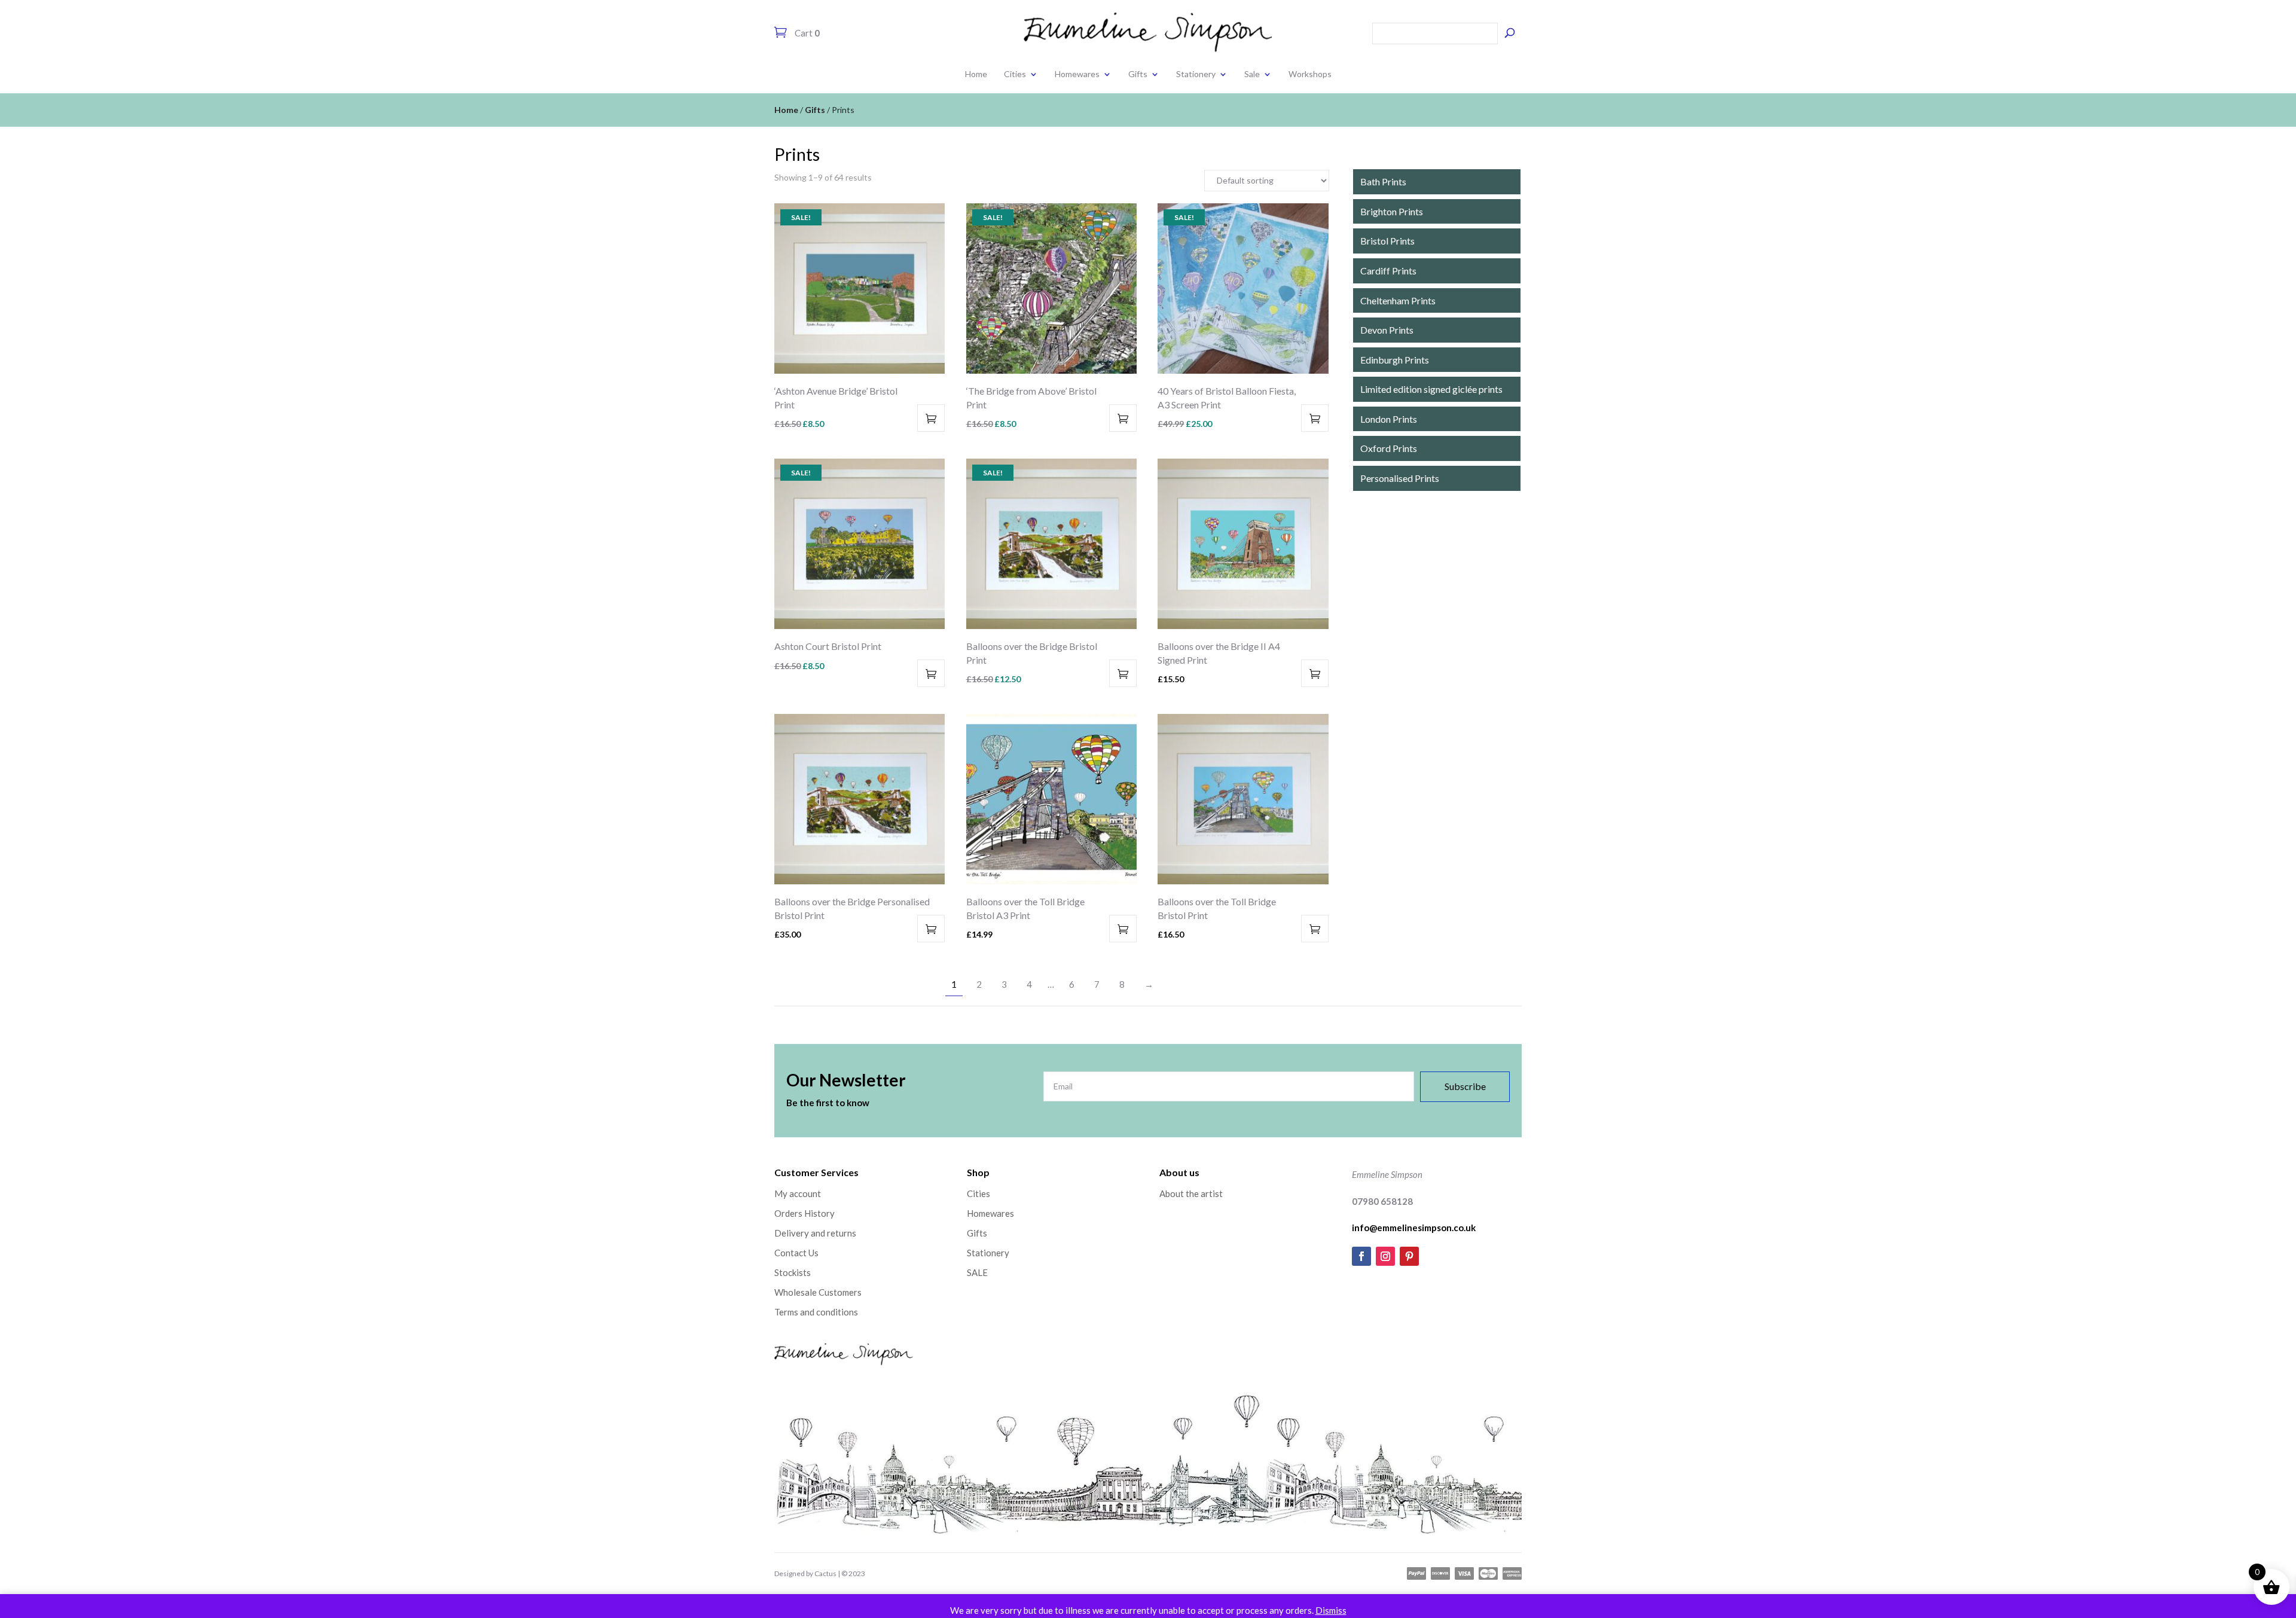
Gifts (1138, 74)
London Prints (1389, 419)
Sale (1252, 74)
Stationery (1196, 74)
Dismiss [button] (1331, 1610)
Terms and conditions (816, 1312)
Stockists (793, 1272)
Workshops (1310, 74)
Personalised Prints (1400, 478)
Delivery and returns (815, 1233)
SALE (977, 1272)
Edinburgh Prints (1395, 360)
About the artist (1191, 1193)
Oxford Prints (1389, 448)
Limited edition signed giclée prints (1431, 389)
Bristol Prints (1387, 241)
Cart (806, 33)
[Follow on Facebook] (1361, 1256)
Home (976, 74)
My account (798, 1193)
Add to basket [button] (931, 418)
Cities (1015, 74)
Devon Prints (1387, 330)
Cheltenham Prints (1398, 300)
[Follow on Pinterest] (1409, 1256)
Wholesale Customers (818, 1292)
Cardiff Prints (1388, 271)
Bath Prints (1383, 181)
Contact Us (796, 1253)
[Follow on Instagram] (1385, 1256)
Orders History (804, 1213)
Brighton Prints (1392, 211)
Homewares (1077, 74)
